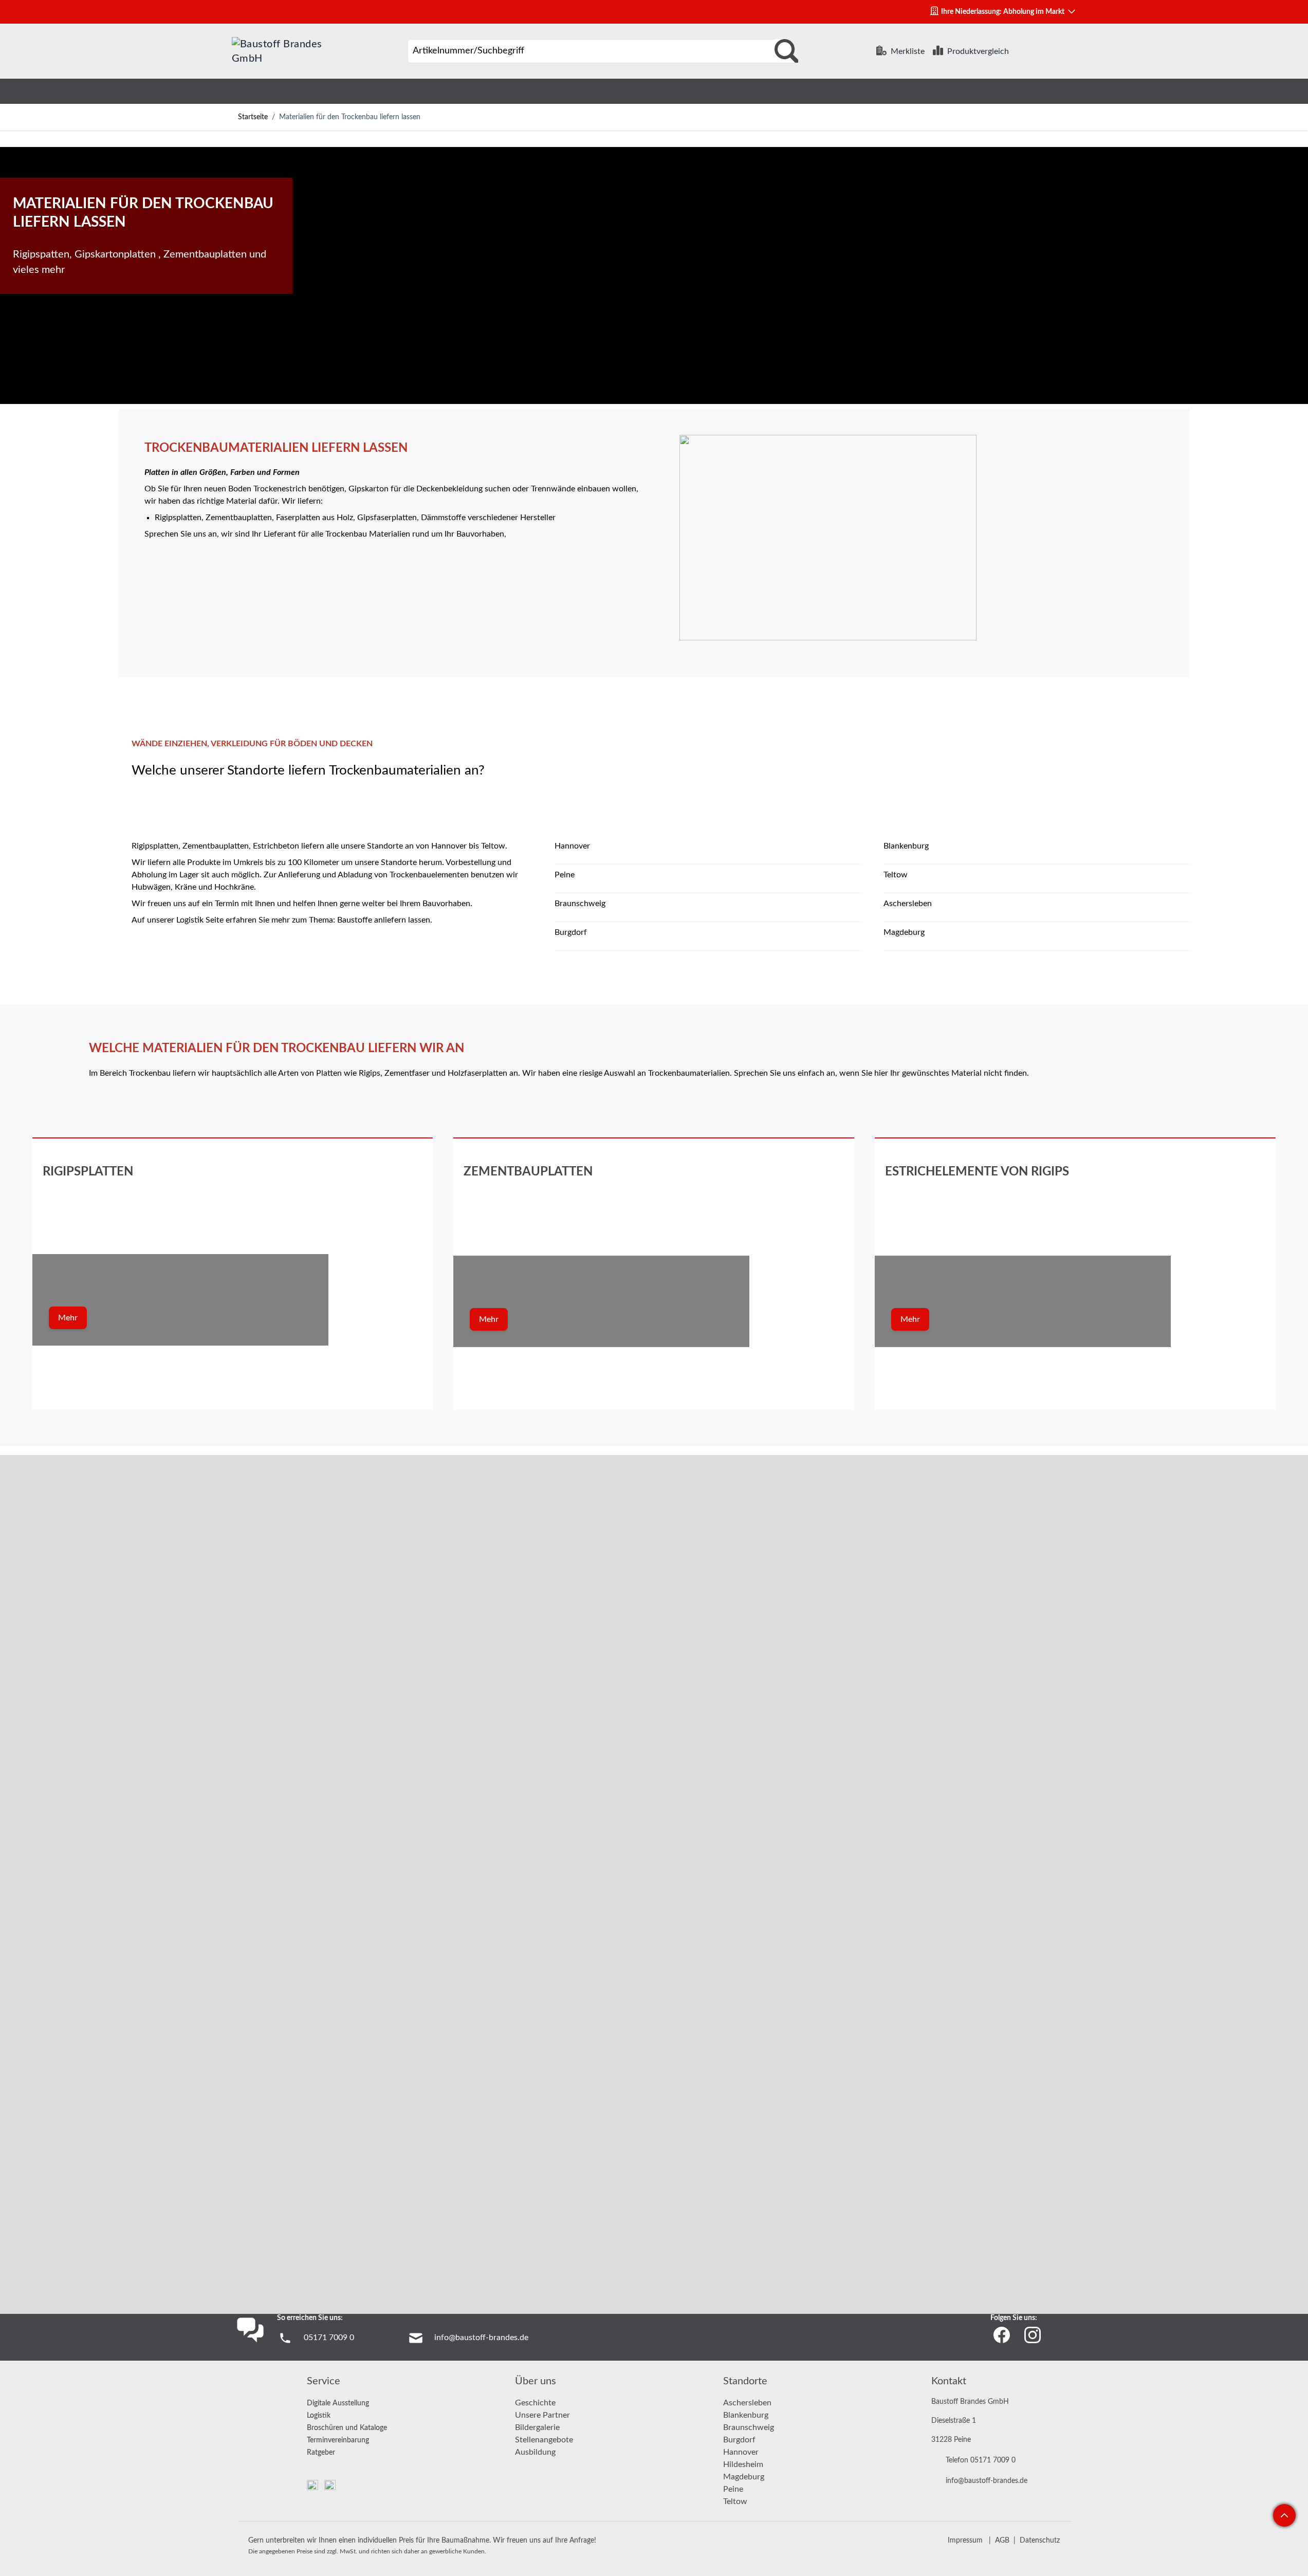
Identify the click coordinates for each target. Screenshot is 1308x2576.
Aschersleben (747, 2403)
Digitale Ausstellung (338, 2403)
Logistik (319, 2416)
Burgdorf (739, 2440)
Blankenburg (746, 2415)
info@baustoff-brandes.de (481, 2338)
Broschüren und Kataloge (347, 2428)
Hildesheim (743, 2464)
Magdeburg (744, 2477)
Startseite (253, 117)
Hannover (741, 2452)
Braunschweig (749, 2427)
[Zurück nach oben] (1284, 2515)
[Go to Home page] (281, 51)
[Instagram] (1033, 2335)
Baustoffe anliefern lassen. (385, 920)
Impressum (965, 2541)
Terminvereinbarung (338, 2440)
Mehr (68, 1318)
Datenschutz (1040, 2541)
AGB (1002, 2541)
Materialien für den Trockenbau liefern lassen (350, 117)
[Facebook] (1002, 2335)
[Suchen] (786, 51)
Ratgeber (321, 2453)
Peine (733, 2489)
